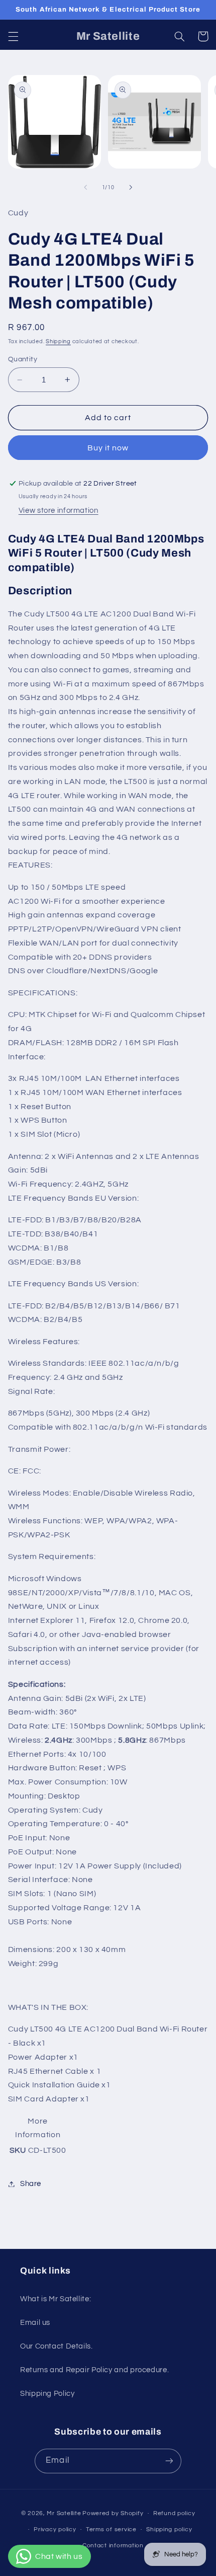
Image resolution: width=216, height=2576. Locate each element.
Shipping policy (169, 2529)
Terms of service (111, 2529)
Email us (35, 2323)
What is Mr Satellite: (56, 2299)
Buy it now (108, 448)
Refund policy (174, 2513)
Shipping (58, 341)
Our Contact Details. (57, 2346)
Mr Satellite (64, 2513)
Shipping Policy (47, 2394)
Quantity (23, 359)
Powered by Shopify (113, 2513)
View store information (59, 511)
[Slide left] (85, 187)
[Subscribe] (169, 2461)
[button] (13, 36)
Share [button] (31, 2184)
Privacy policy (55, 2529)
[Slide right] (131, 187)
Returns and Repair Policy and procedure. (94, 2370)
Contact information (113, 2546)
